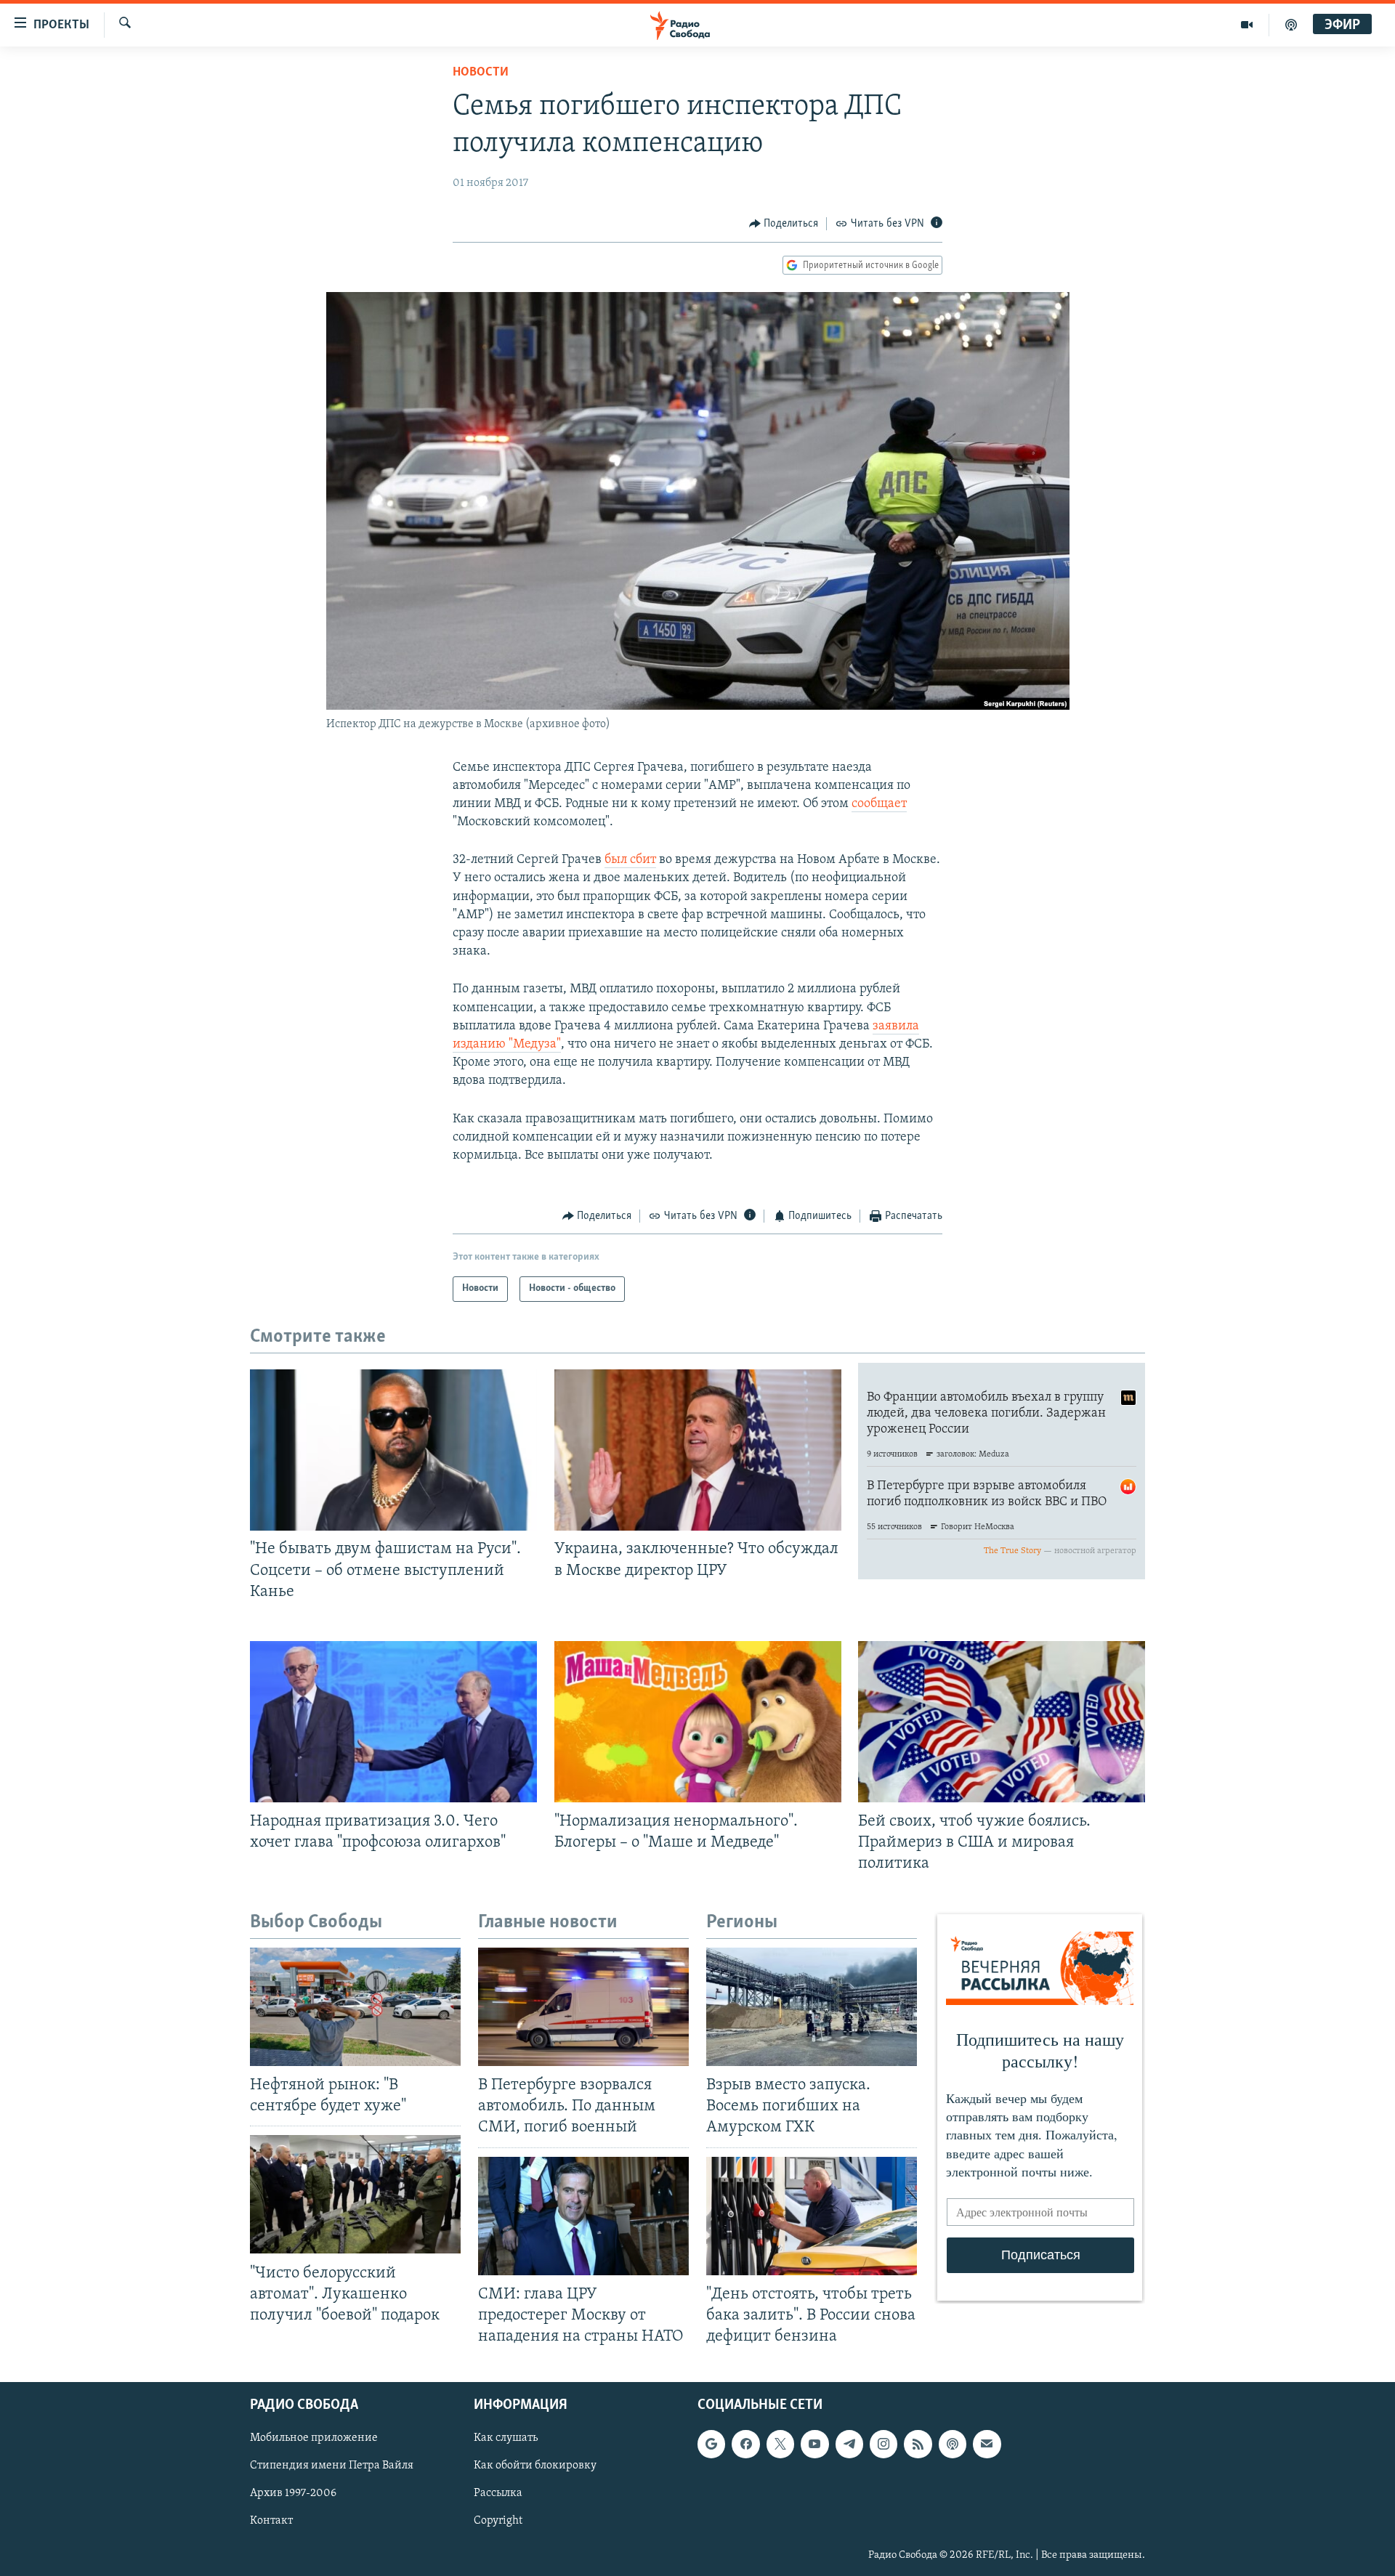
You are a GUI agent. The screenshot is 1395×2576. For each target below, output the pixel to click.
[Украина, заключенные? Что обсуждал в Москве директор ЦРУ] (698, 1450)
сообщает (879, 804)
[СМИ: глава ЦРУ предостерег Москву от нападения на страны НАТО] (583, 2216)
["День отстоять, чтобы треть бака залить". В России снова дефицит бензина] (812, 2216)
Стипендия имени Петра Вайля (332, 2466)
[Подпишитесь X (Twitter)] (780, 2444)
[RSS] (918, 2444)
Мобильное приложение (314, 2438)
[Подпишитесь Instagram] (883, 2444)
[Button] (784, 224)
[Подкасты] (953, 2444)
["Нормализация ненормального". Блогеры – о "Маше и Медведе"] (698, 1722)
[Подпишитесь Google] (711, 2444)
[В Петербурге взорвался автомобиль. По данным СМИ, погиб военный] (583, 2007)
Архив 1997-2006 (293, 2494)
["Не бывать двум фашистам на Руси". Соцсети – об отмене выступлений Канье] (393, 1450)
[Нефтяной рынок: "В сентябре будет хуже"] (355, 2007)
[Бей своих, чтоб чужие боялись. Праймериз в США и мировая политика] (1002, 1722)
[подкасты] (1291, 25)
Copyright (498, 2522)
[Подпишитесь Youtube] (814, 2444)
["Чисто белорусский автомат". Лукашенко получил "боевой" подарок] (355, 2194)
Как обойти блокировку (535, 2466)
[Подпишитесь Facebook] (745, 2444)
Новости (481, 73)
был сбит (630, 860)
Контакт (271, 2522)
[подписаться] (987, 2444)
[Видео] (1247, 25)
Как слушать (506, 2438)
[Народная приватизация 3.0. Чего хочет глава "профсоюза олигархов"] (393, 1722)
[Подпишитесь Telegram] (849, 2444)
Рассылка (498, 2494)
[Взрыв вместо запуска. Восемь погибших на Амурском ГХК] (812, 2007)
